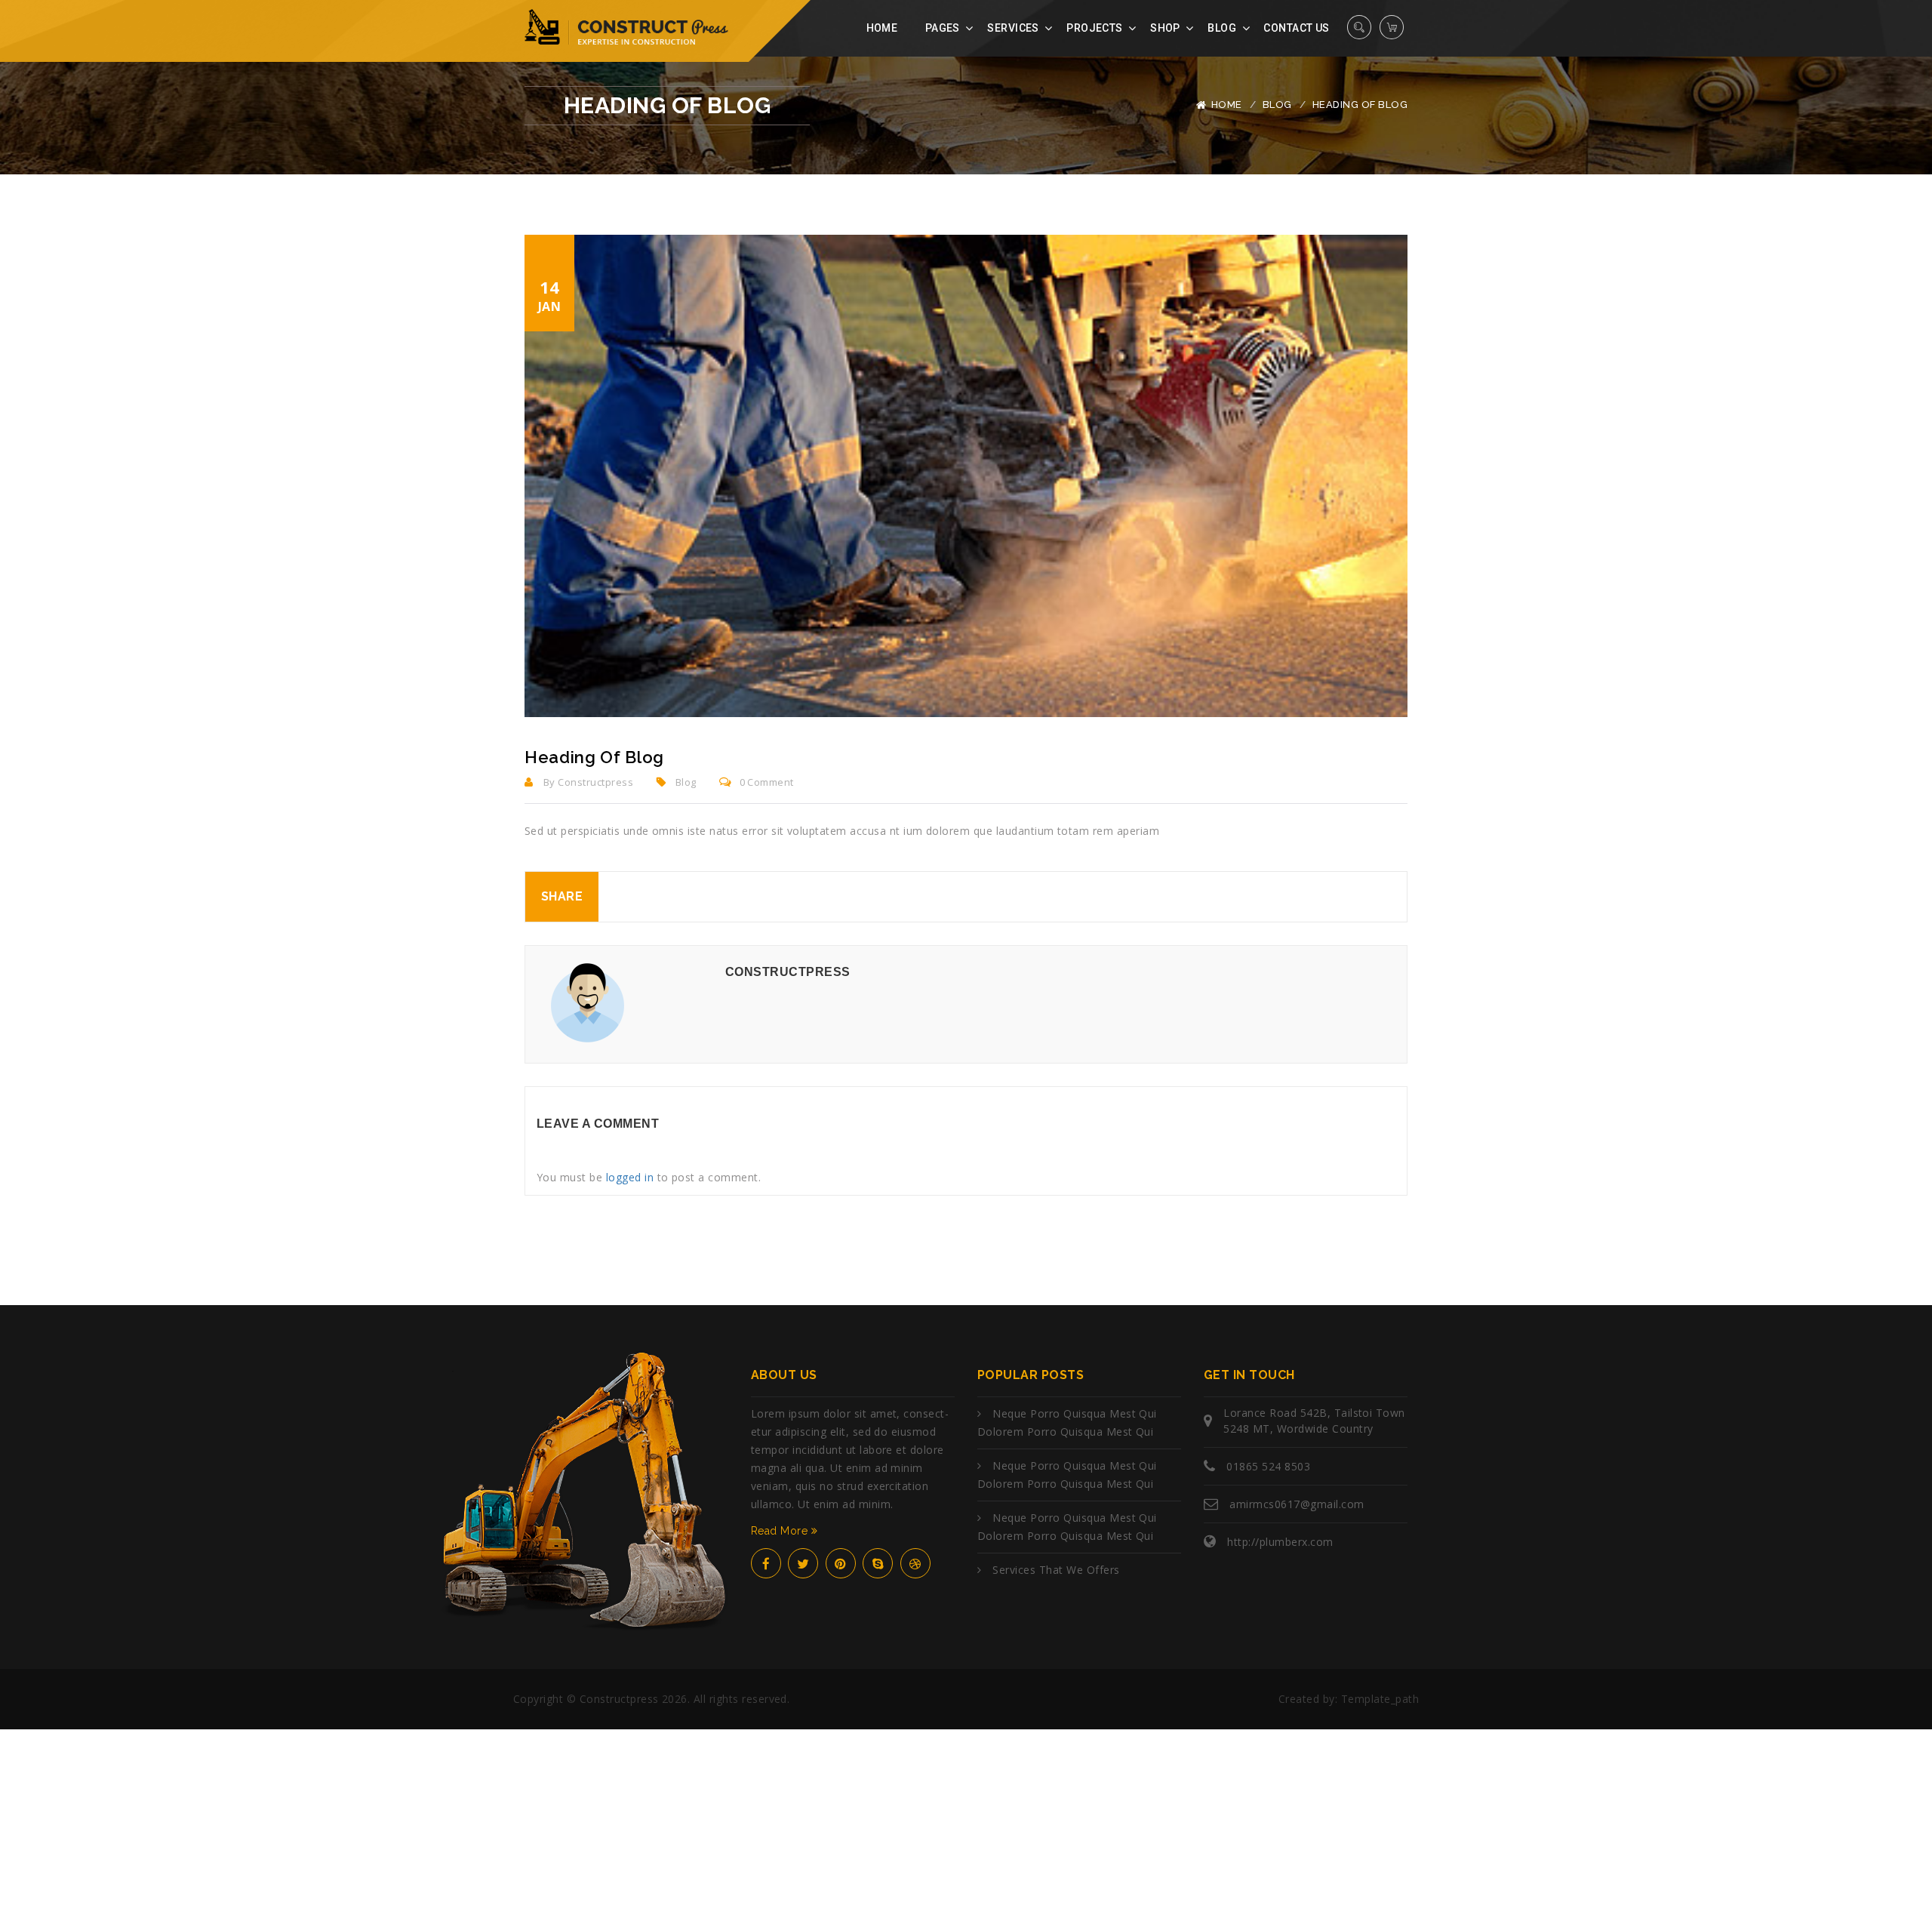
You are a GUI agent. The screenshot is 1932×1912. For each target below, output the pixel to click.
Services (1013, 28)
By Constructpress (587, 782)
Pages (943, 28)
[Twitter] (803, 1563)
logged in (630, 1177)
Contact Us (1296, 28)
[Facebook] (766, 1563)
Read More (781, 1531)
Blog (1222, 28)
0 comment (767, 782)
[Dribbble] (915, 1563)
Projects (1094, 28)
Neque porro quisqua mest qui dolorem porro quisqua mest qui (1067, 1422)
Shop (1165, 28)
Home (882, 28)
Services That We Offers (1056, 1570)
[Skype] (878, 1563)
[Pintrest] (841, 1563)
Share (562, 896)
